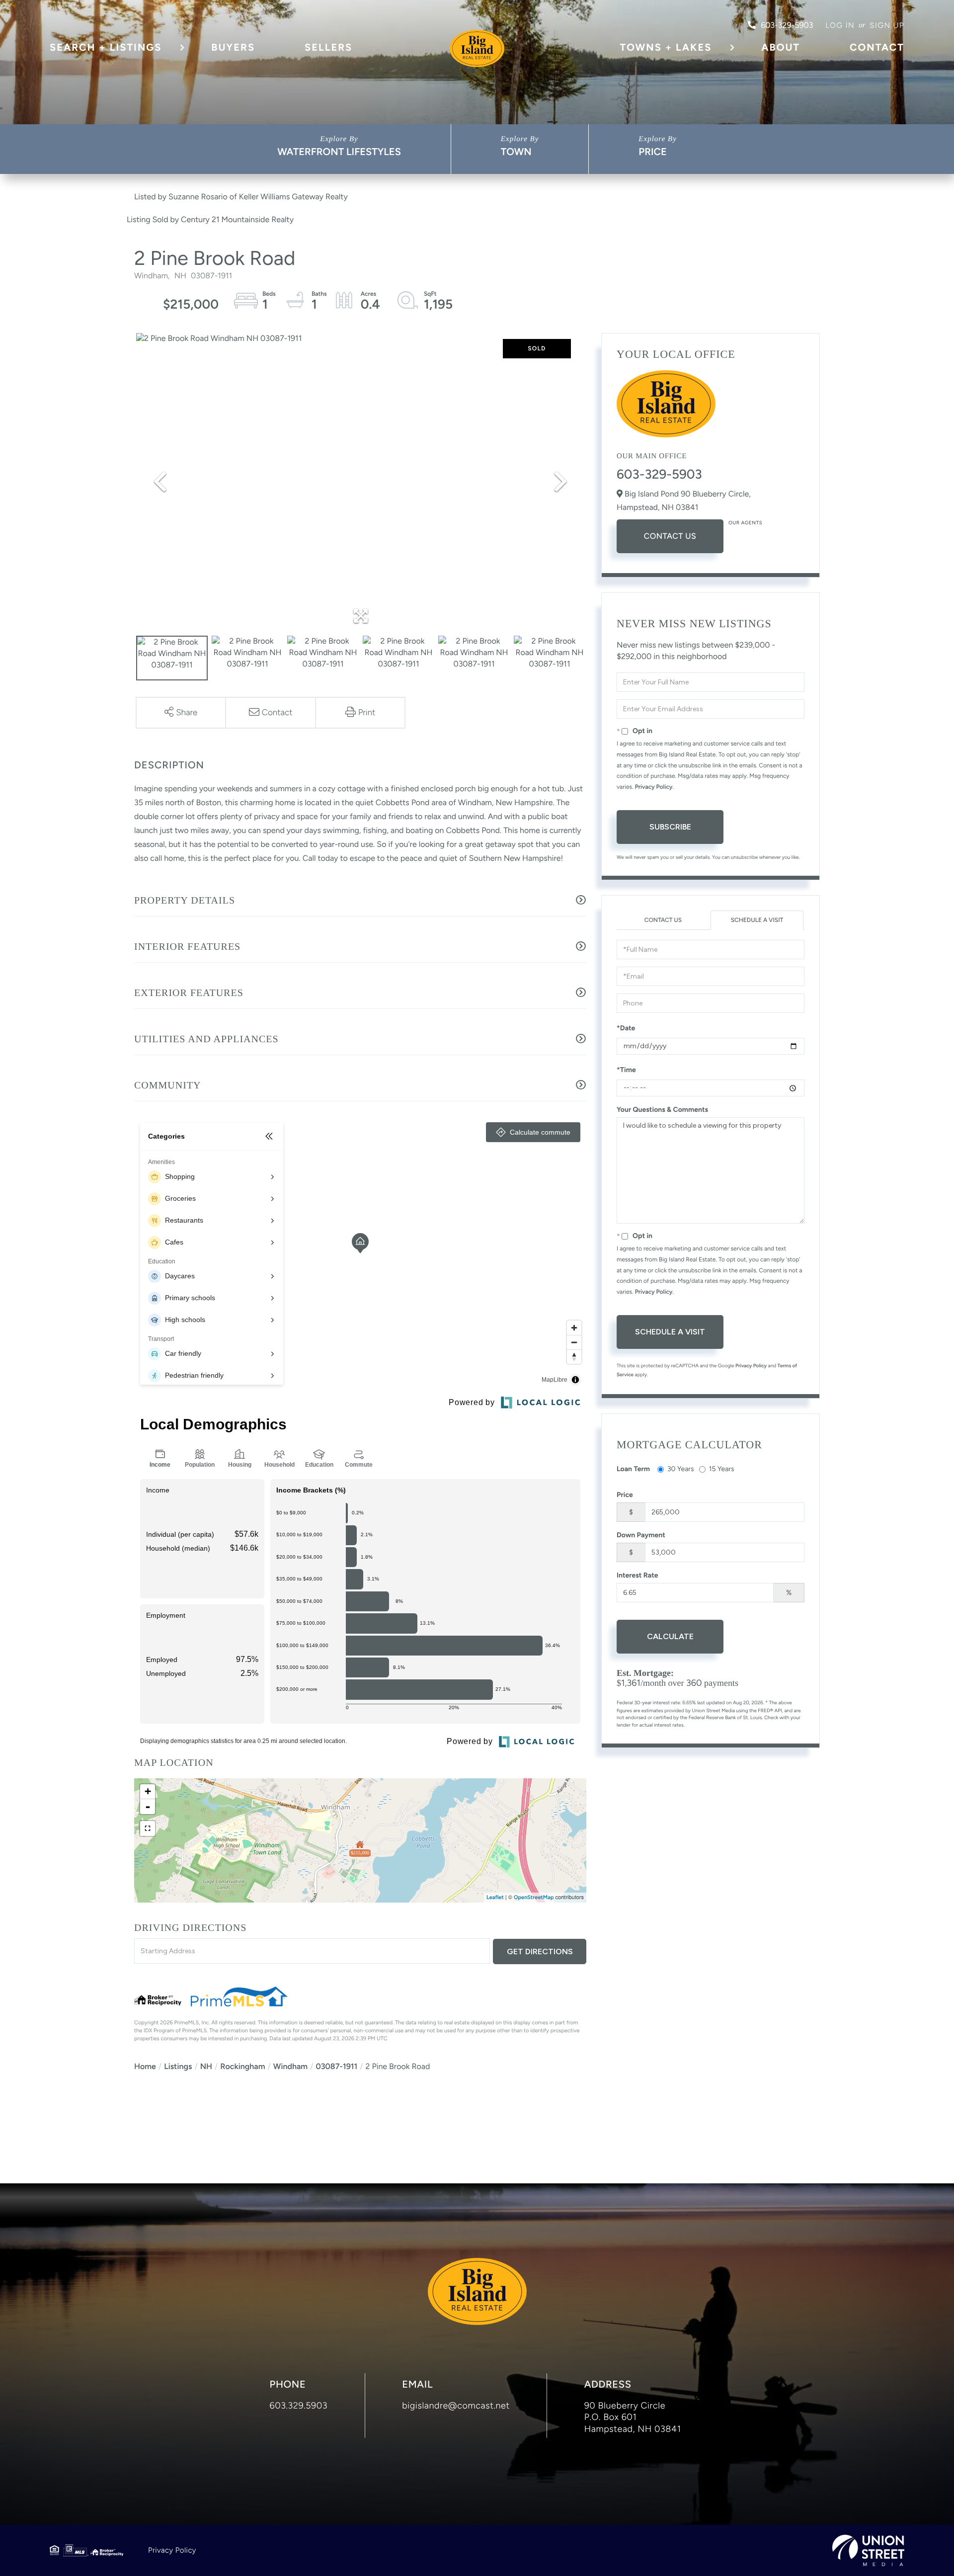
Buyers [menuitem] (233, 47)
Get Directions (540, 1952)
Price (653, 152)
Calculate (670, 1636)
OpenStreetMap (534, 1897)
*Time (626, 1070)
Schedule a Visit (757, 920)
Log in (840, 25)
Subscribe (670, 827)
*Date (626, 1028)
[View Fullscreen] (148, 1828)
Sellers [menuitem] (328, 47)
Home (145, 2066)
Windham (290, 2066)
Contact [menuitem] (877, 47)
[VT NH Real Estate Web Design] (868, 2550)
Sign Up (887, 25)
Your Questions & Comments (662, 1110)
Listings (178, 2066)
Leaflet (495, 1897)
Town (516, 152)
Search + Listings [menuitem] (106, 47)
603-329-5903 (787, 25)
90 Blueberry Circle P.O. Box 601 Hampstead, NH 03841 (633, 2417)
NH (206, 2066)
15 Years (722, 1469)
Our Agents (745, 523)
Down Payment (641, 1535)
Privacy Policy (654, 787)
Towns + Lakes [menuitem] (666, 47)
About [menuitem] (781, 47)
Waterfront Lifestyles (339, 152)
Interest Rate (637, 1575)
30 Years (681, 1469)
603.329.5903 (299, 2406)
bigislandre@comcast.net (456, 2406)
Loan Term (633, 1469)
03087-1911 (336, 2066)
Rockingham (242, 2066)
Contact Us (670, 536)
